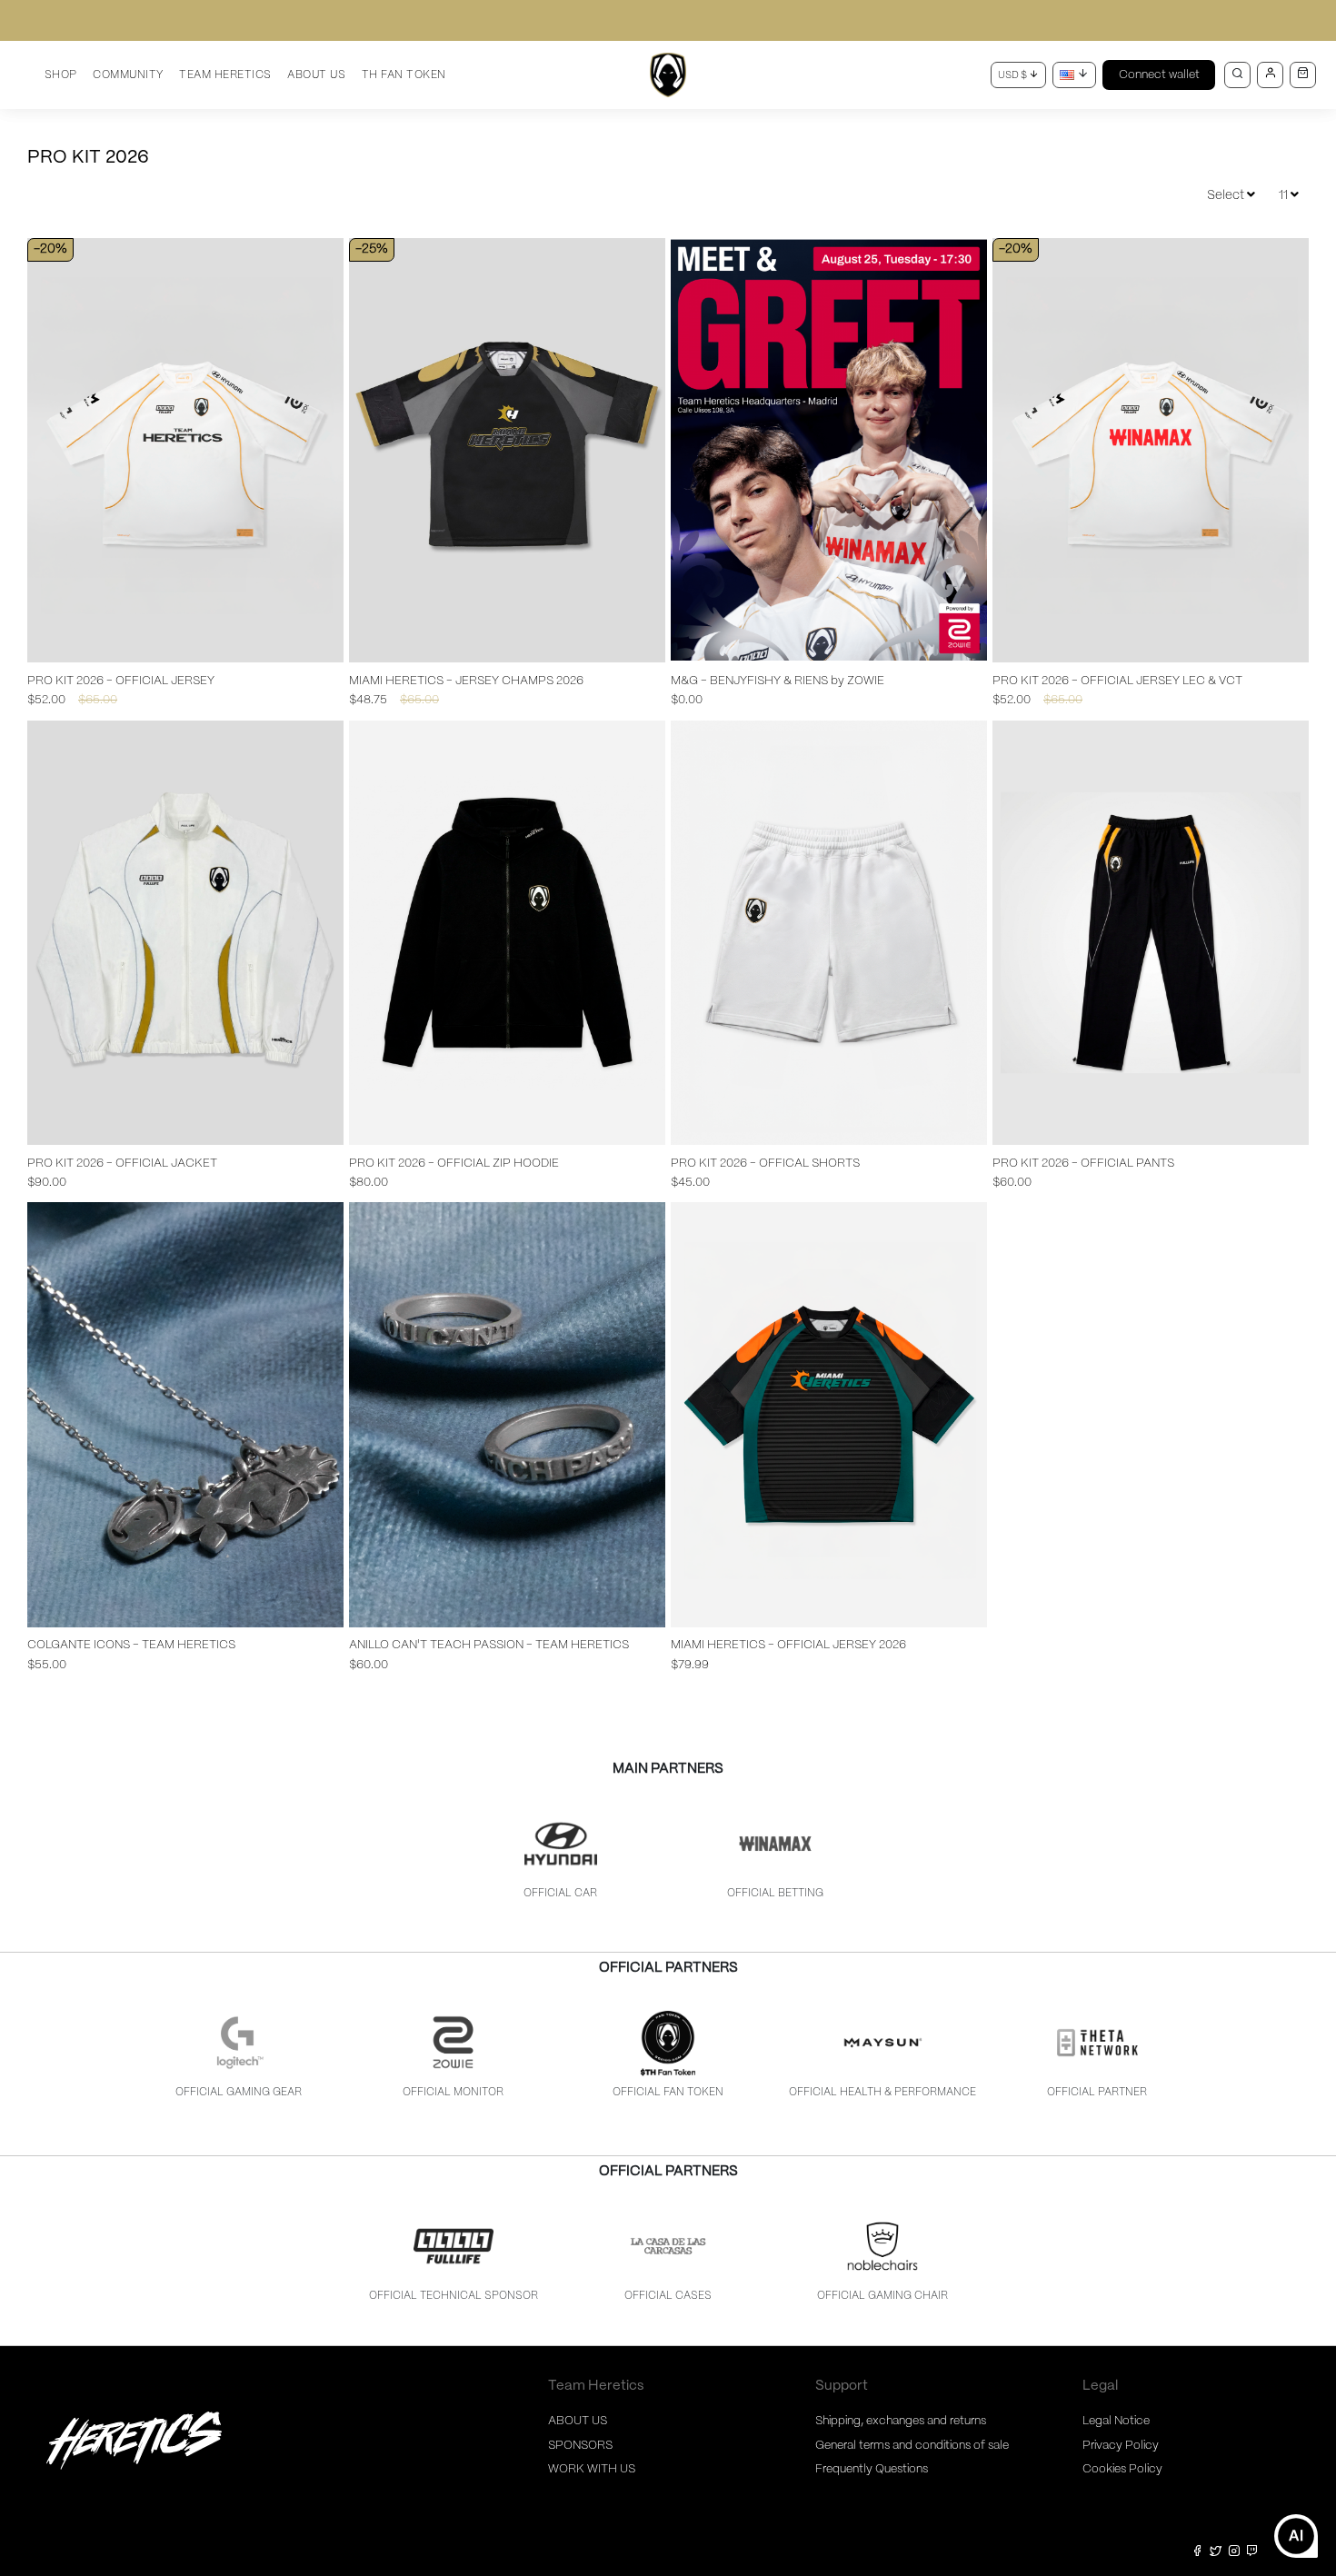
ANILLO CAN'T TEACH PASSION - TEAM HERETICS (489, 1645)
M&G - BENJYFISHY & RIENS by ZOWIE (778, 681)
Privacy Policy (1121, 2446)
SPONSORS (580, 2446)
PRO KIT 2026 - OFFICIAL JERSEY (121, 681)
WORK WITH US (592, 2469)
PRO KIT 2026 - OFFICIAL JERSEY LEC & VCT (1117, 681)
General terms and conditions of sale (912, 2446)
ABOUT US (578, 2421)
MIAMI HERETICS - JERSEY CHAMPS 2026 (466, 681)
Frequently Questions (872, 2469)
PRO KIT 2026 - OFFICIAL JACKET (122, 1164)
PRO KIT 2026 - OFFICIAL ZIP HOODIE (454, 1164)
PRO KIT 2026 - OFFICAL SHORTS (765, 1164)
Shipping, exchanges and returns (901, 2421)
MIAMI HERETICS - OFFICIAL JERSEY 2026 (788, 1645)
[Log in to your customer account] (1270, 75)
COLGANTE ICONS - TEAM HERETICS (131, 1645)
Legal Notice (1116, 2421)
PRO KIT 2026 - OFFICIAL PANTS (1083, 1164)
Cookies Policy (1122, 2469)
